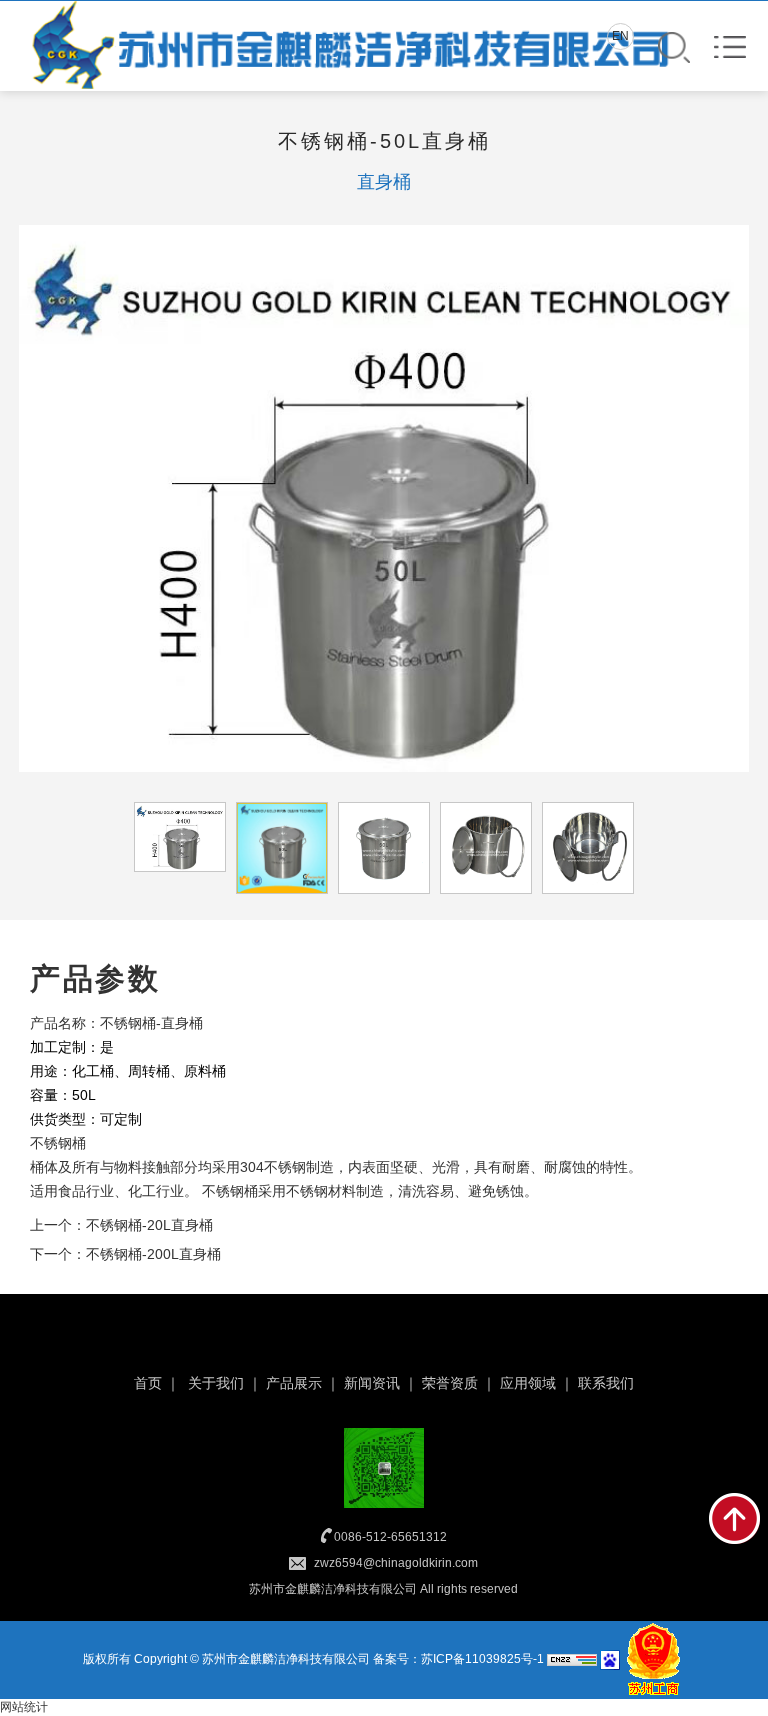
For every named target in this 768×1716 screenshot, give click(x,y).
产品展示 (294, 1383)
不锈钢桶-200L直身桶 (153, 1254)
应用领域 (528, 1383)
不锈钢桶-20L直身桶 (149, 1225)
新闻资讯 (372, 1383)
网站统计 (24, 1707)
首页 (148, 1383)
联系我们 (606, 1383)
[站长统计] (572, 1659)
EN (620, 36)
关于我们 (216, 1383)
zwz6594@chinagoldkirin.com (396, 1563)
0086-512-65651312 (390, 1537)
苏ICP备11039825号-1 (482, 1659)
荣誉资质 (450, 1383)
